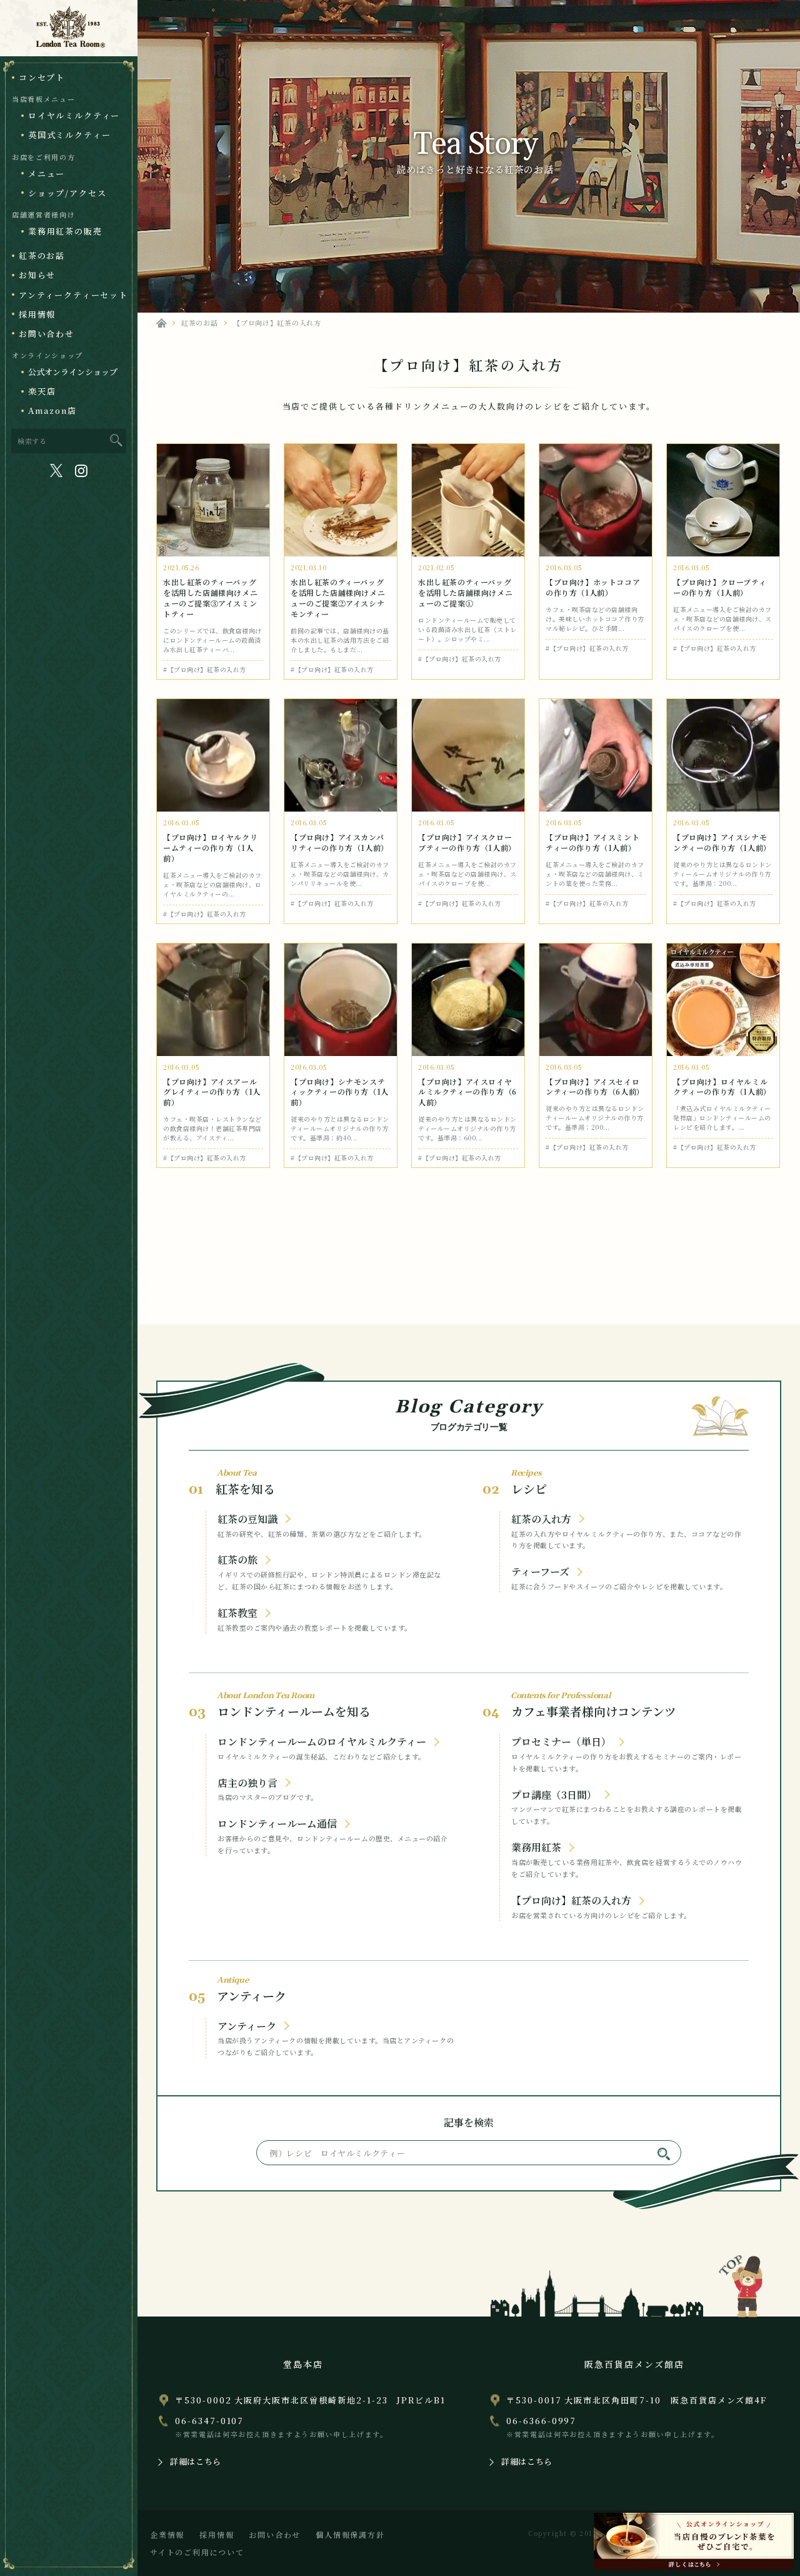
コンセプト (42, 77)
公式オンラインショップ (73, 372)
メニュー (47, 174)
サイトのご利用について (197, 2552)
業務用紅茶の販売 (65, 231)
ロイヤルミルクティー (74, 115)
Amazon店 (52, 410)
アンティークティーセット (73, 295)
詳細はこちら (196, 2461)
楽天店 (42, 391)
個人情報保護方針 (350, 2534)
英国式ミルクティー (69, 135)
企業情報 (167, 2534)
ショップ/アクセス (67, 193)
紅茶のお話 (42, 255)
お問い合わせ (47, 334)
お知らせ (37, 275)
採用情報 (37, 314)
